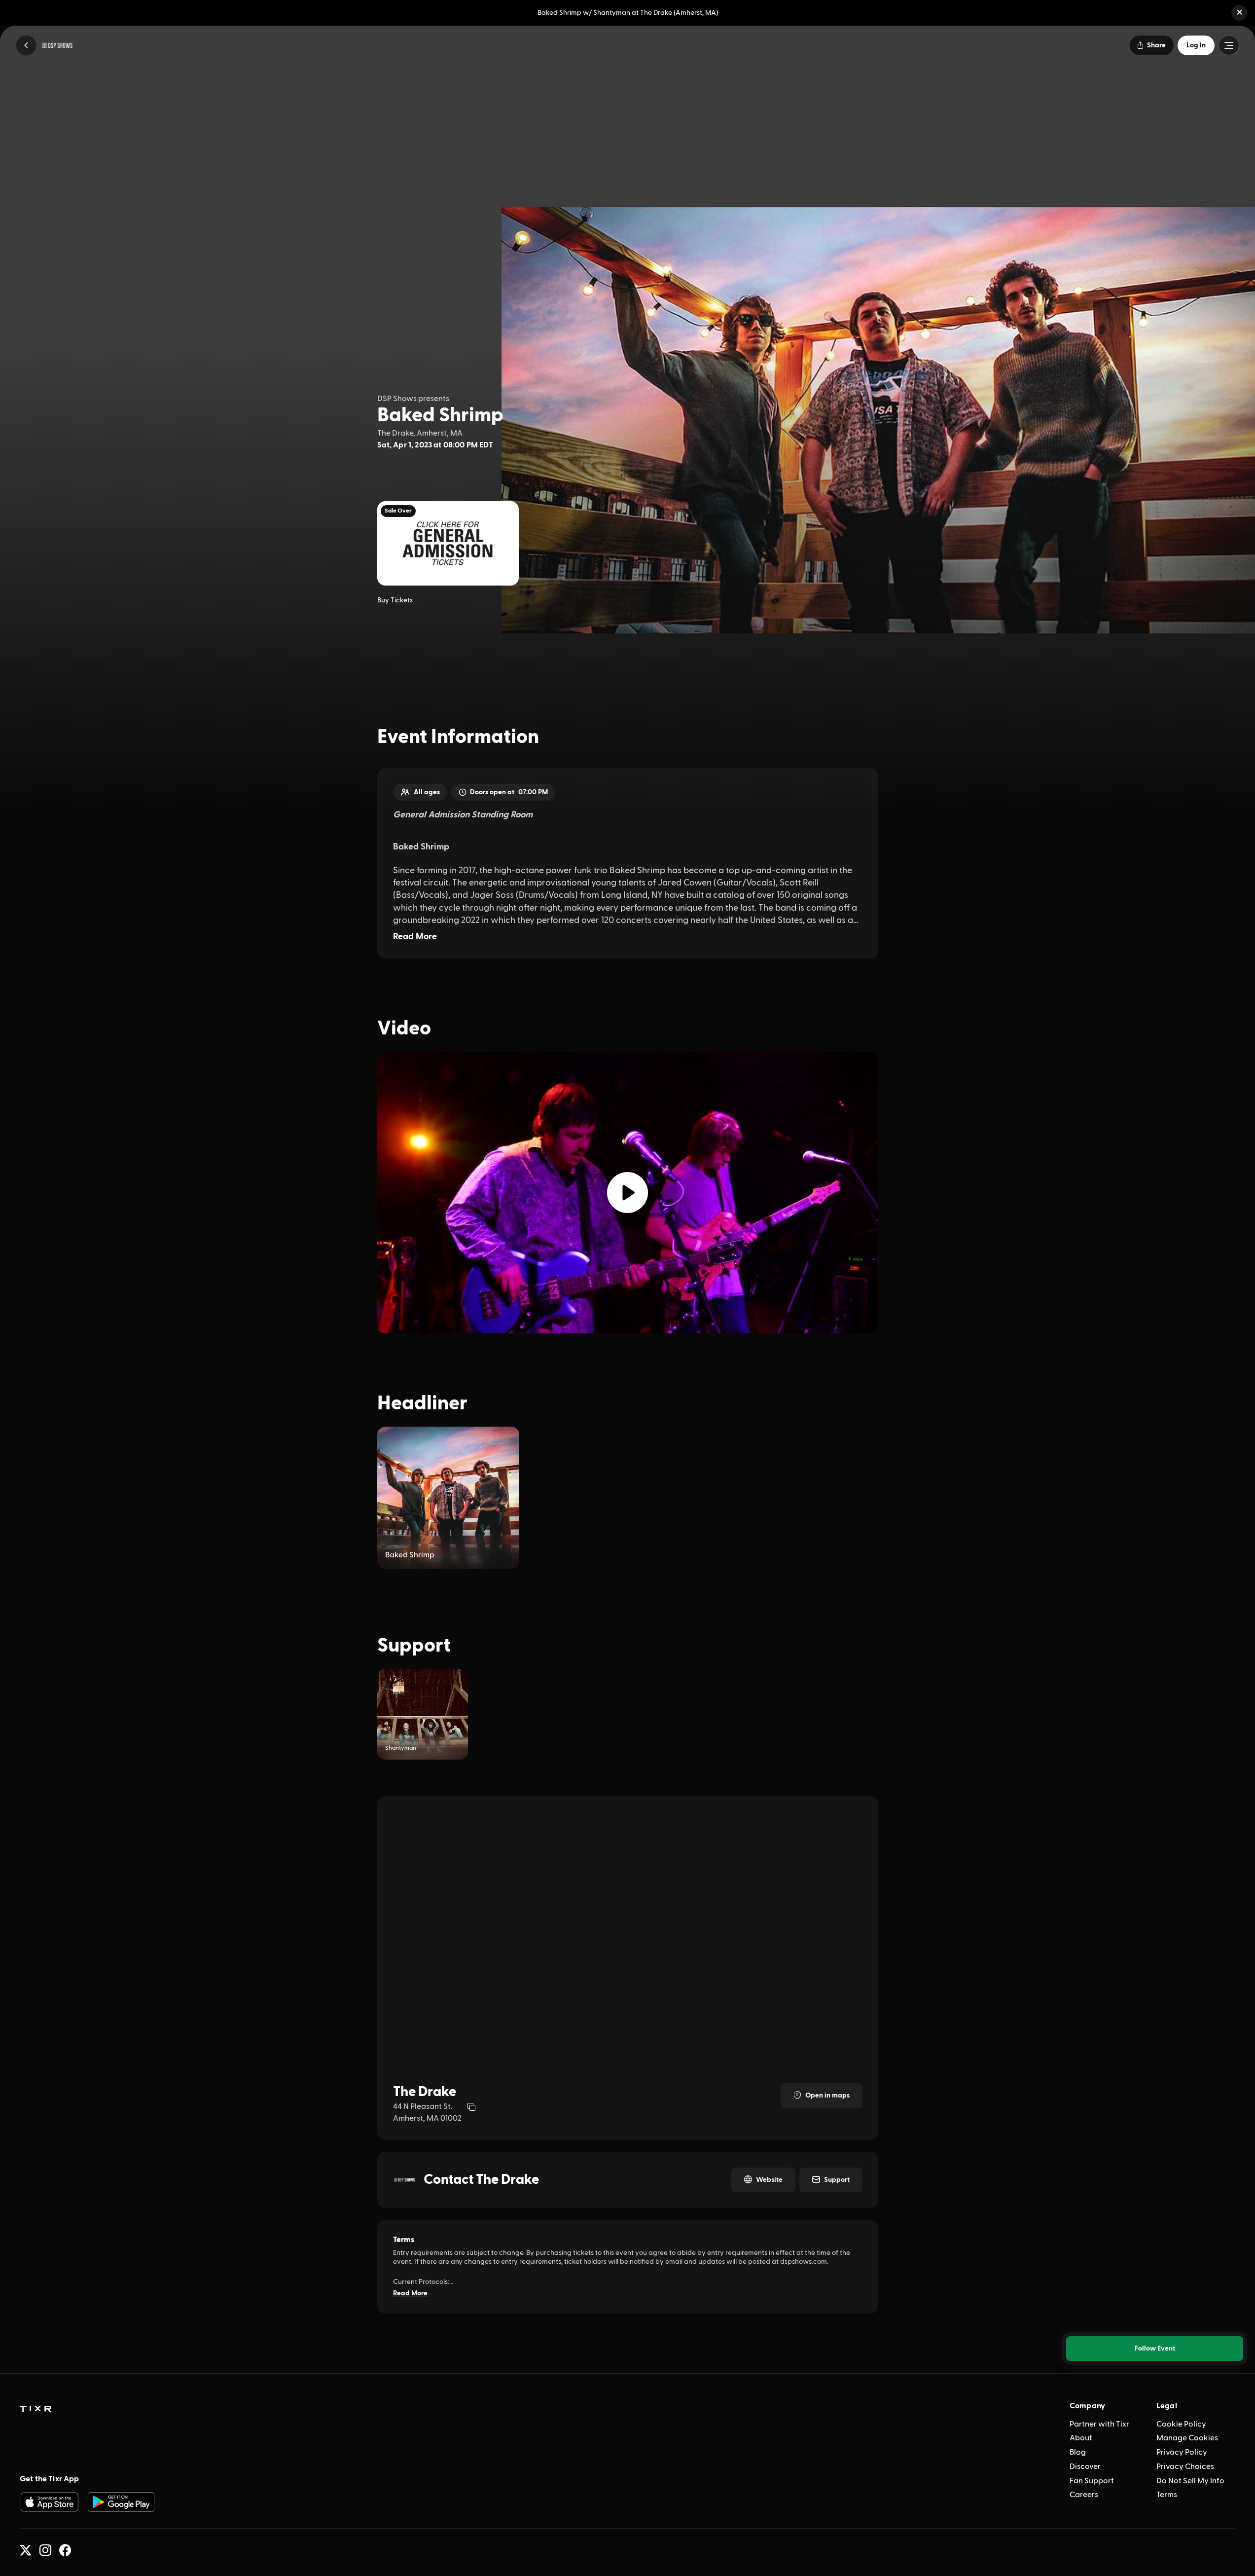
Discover (1085, 2466)
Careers (1084, 2495)
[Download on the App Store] (49, 2502)
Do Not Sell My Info (1190, 2481)
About (1081, 2438)
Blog (1078, 2452)
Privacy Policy (1182, 2452)
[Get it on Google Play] (121, 2502)
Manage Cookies (1187, 2438)
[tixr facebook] (65, 2550)
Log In (1196, 45)
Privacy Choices (1185, 2466)
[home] (36, 2409)
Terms (1167, 2495)
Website (769, 2180)
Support (837, 2180)
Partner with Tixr (1099, 2424)
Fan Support (1092, 2481)
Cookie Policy (1181, 2424)
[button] (1239, 13)
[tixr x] (26, 2550)
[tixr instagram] (45, 2550)
